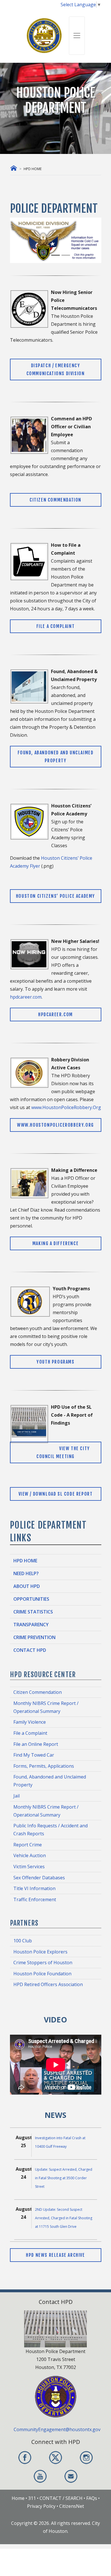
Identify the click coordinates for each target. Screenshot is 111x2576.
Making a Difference (55, 1243)
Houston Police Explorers (40, 1952)
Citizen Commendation (55, 500)
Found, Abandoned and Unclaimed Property (56, 757)
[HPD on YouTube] (40, 2476)
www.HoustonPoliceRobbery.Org (66, 1107)
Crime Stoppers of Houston (43, 1963)
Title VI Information (34, 1888)
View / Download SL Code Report (56, 1494)
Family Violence (30, 1722)
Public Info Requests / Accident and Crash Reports (51, 1830)
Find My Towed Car (34, 1755)
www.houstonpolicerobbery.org (55, 1125)
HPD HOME (25, 1561)
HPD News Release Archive (55, 2255)
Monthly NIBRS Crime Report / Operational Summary (46, 1707)
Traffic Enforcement (35, 1899)
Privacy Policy (41, 2506)
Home (18, 2498)
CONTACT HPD (30, 1650)
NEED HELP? (26, 1573)
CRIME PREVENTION (34, 1637)
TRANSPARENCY (31, 1625)
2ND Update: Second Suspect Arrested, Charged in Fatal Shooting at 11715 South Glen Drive (64, 2218)
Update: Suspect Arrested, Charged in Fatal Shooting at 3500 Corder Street (64, 2178)
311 (32, 2498)
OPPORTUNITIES (31, 1599)
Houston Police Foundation (42, 1974)
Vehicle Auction (30, 1855)
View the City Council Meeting (63, 1452)
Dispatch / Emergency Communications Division (56, 370)
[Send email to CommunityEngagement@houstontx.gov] (71, 2476)
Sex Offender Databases (39, 1878)
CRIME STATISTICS (33, 1612)
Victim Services (29, 1867)
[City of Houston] (44, 35)
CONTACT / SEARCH (61, 2498)
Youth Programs (55, 1362)
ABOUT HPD (27, 1586)
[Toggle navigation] (77, 36)
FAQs (92, 2498)
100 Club (23, 1941)
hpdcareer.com (26, 997)
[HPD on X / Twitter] (55, 2458)
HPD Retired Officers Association (48, 1984)
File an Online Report (36, 1744)
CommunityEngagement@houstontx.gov (57, 2429)
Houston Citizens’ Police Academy (55, 896)
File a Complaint (56, 626)
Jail (17, 1796)
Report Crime (28, 1845)
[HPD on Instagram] (86, 2458)
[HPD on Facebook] (25, 2458)
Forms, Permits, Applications (44, 1766)
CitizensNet (72, 2506)
